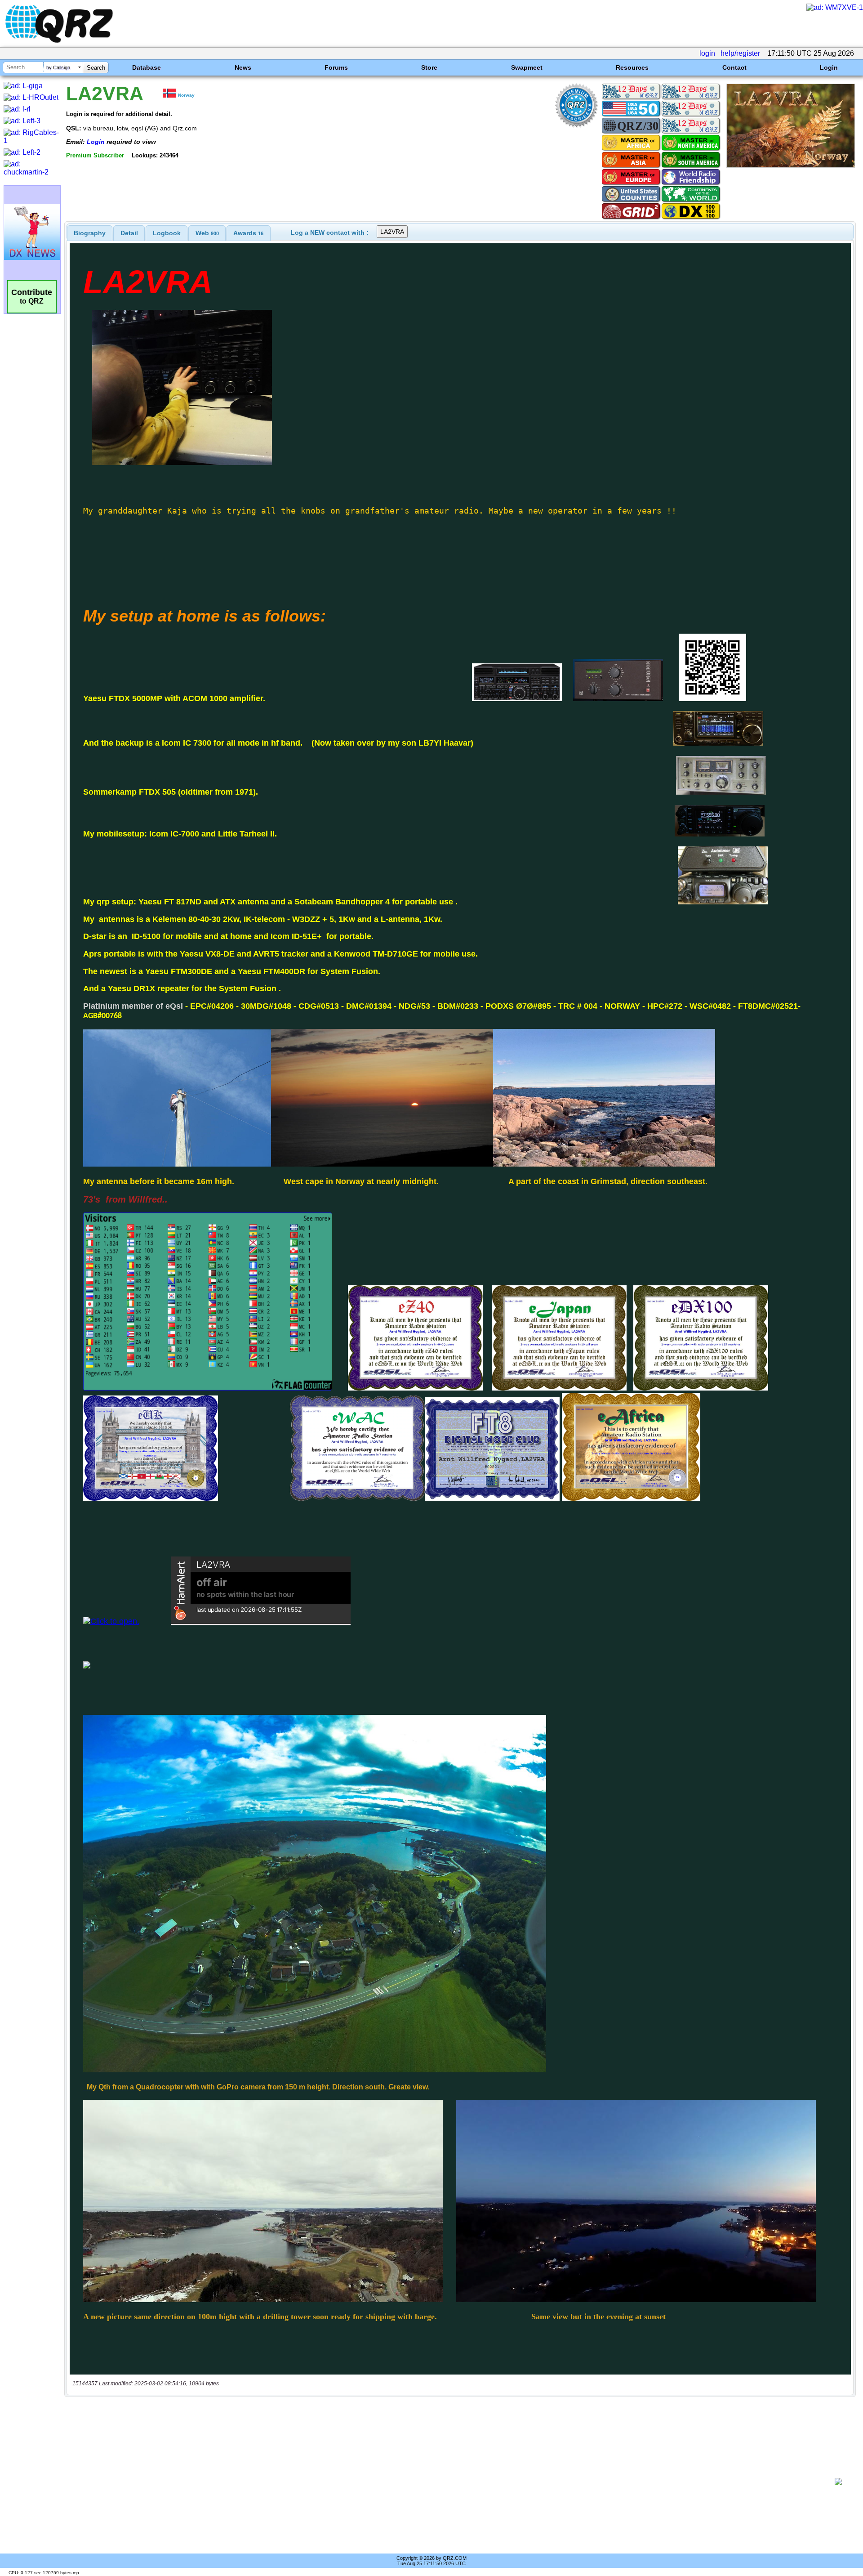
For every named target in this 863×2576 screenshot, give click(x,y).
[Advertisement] (449, 2482)
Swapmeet (527, 67)
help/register (740, 53)
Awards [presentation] (248, 233)
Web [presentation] (207, 233)
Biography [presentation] (90, 233)
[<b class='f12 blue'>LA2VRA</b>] (791, 165)
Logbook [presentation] (167, 233)
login (707, 53)
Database (147, 67)
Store (429, 67)
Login (829, 67)
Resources (632, 67)
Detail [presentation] (129, 233)
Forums (336, 67)
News (243, 67)
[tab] (90, 233)
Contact (734, 67)
